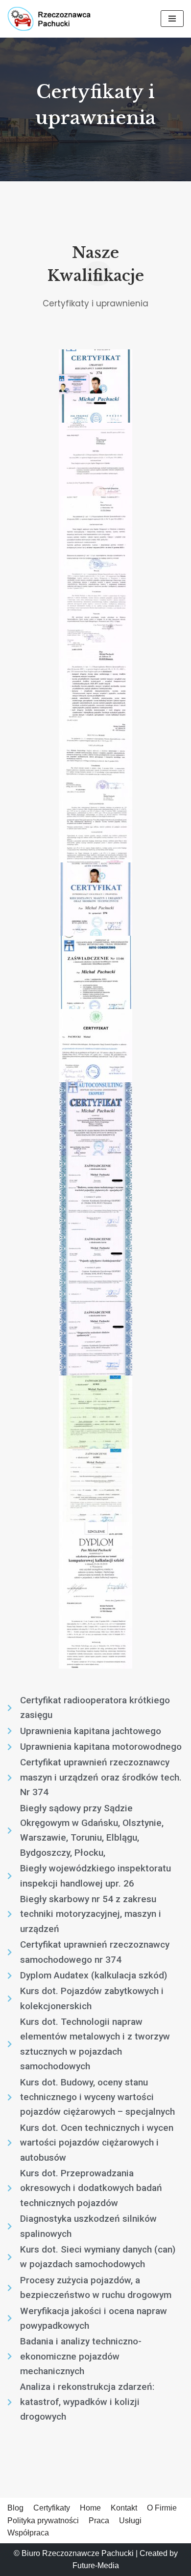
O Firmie (162, 2508)
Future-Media (96, 2565)
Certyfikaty (52, 2508)
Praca (99, 2521)
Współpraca (28, 2533)
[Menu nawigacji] (172, 19)
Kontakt (124, 2508)
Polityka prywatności (43, 2521)
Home (90, 2508)
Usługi (130, 2521)
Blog (15, 2508)
